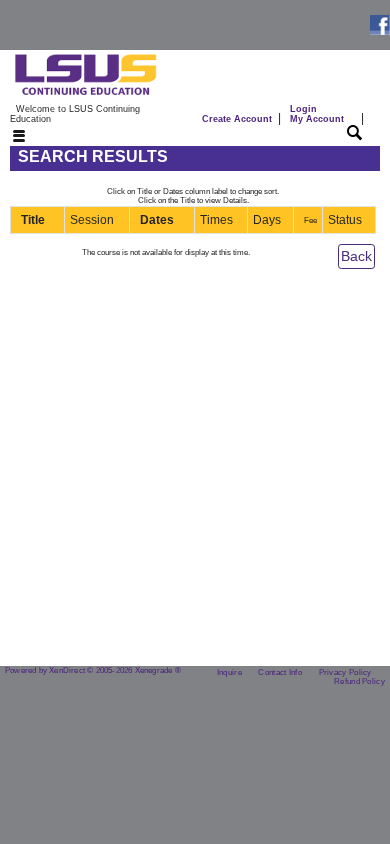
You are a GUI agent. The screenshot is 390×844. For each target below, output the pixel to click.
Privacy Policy (345, 672)
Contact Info (280, 672)
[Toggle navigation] (7, 137)
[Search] (354, 132)
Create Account (237, 119)
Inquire (229, 672)
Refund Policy (359, 681)
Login (317, 114)
